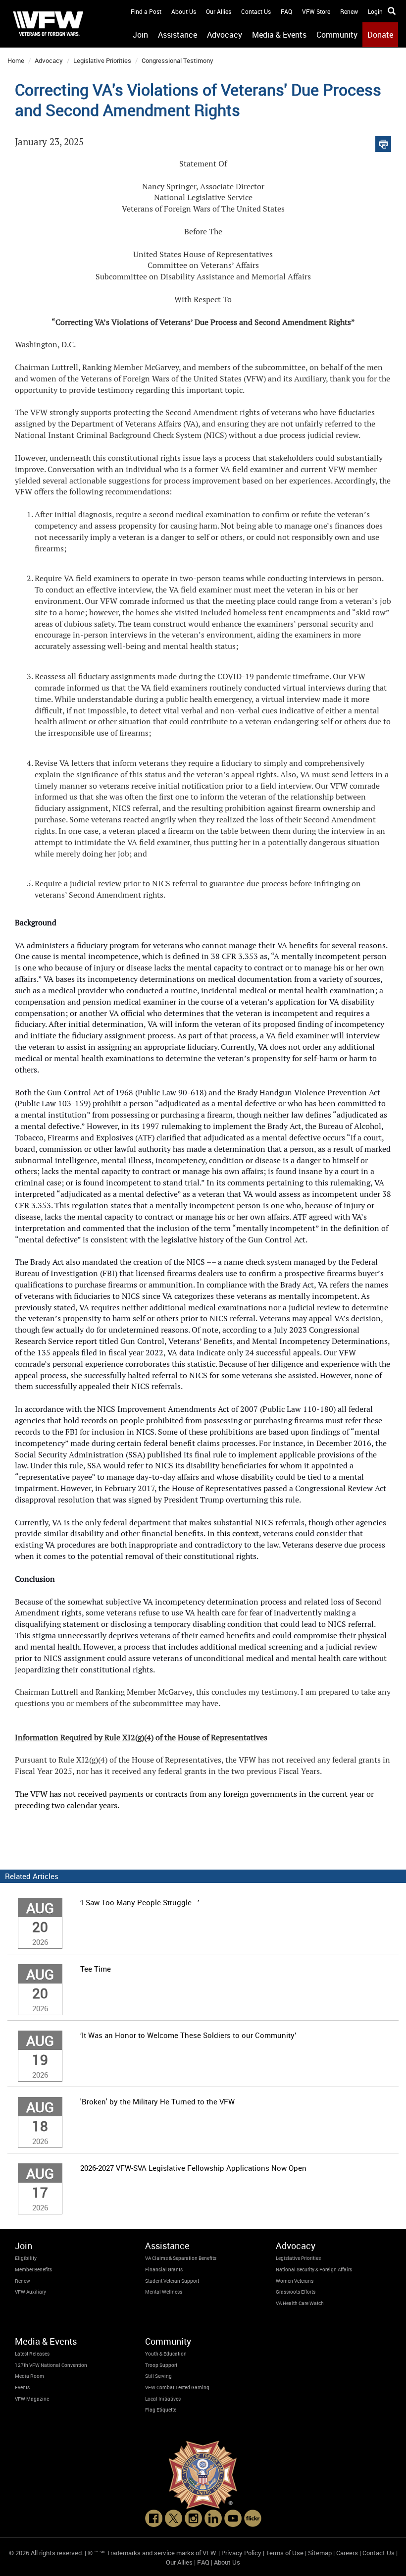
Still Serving (158, 2376)
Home (16, 60)
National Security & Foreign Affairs (314, 2269)
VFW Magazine (32, 2399)
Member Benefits (33, 2269)
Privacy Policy (241, 2553)
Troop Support (161, 2365)
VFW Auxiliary (30, 2292)
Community (337, 35)
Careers (347, 2553)
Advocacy (225, 35)
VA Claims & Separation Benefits (181, 2258)
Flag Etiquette (161, 2410)
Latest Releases (32, 2354)
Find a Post (146, 11)
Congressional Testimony (178, 60)
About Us (184, 11)
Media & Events (279, 35)
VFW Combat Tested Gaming (177, 2387)
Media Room (29, 2376)
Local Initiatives (163, 2399)
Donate (380, 35)
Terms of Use (285, 2553)
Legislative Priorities (102, 60)
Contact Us (256, 11)
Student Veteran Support (172, 2281)
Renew (349, 11)
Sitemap (320, 2553)
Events (22, 2387)
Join (140, 35)
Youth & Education (166, 2354)
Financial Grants (164, 2269)
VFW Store (316, 11)
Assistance (178, 35)
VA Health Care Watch (300, 2303)
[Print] (383, 142)
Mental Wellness (164, 2292)
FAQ (286, 11)
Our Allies (219, 11)
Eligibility (26, 2258)
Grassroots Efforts (296, 2292)
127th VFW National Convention (51, 2365)
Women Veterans (295, 2281)
